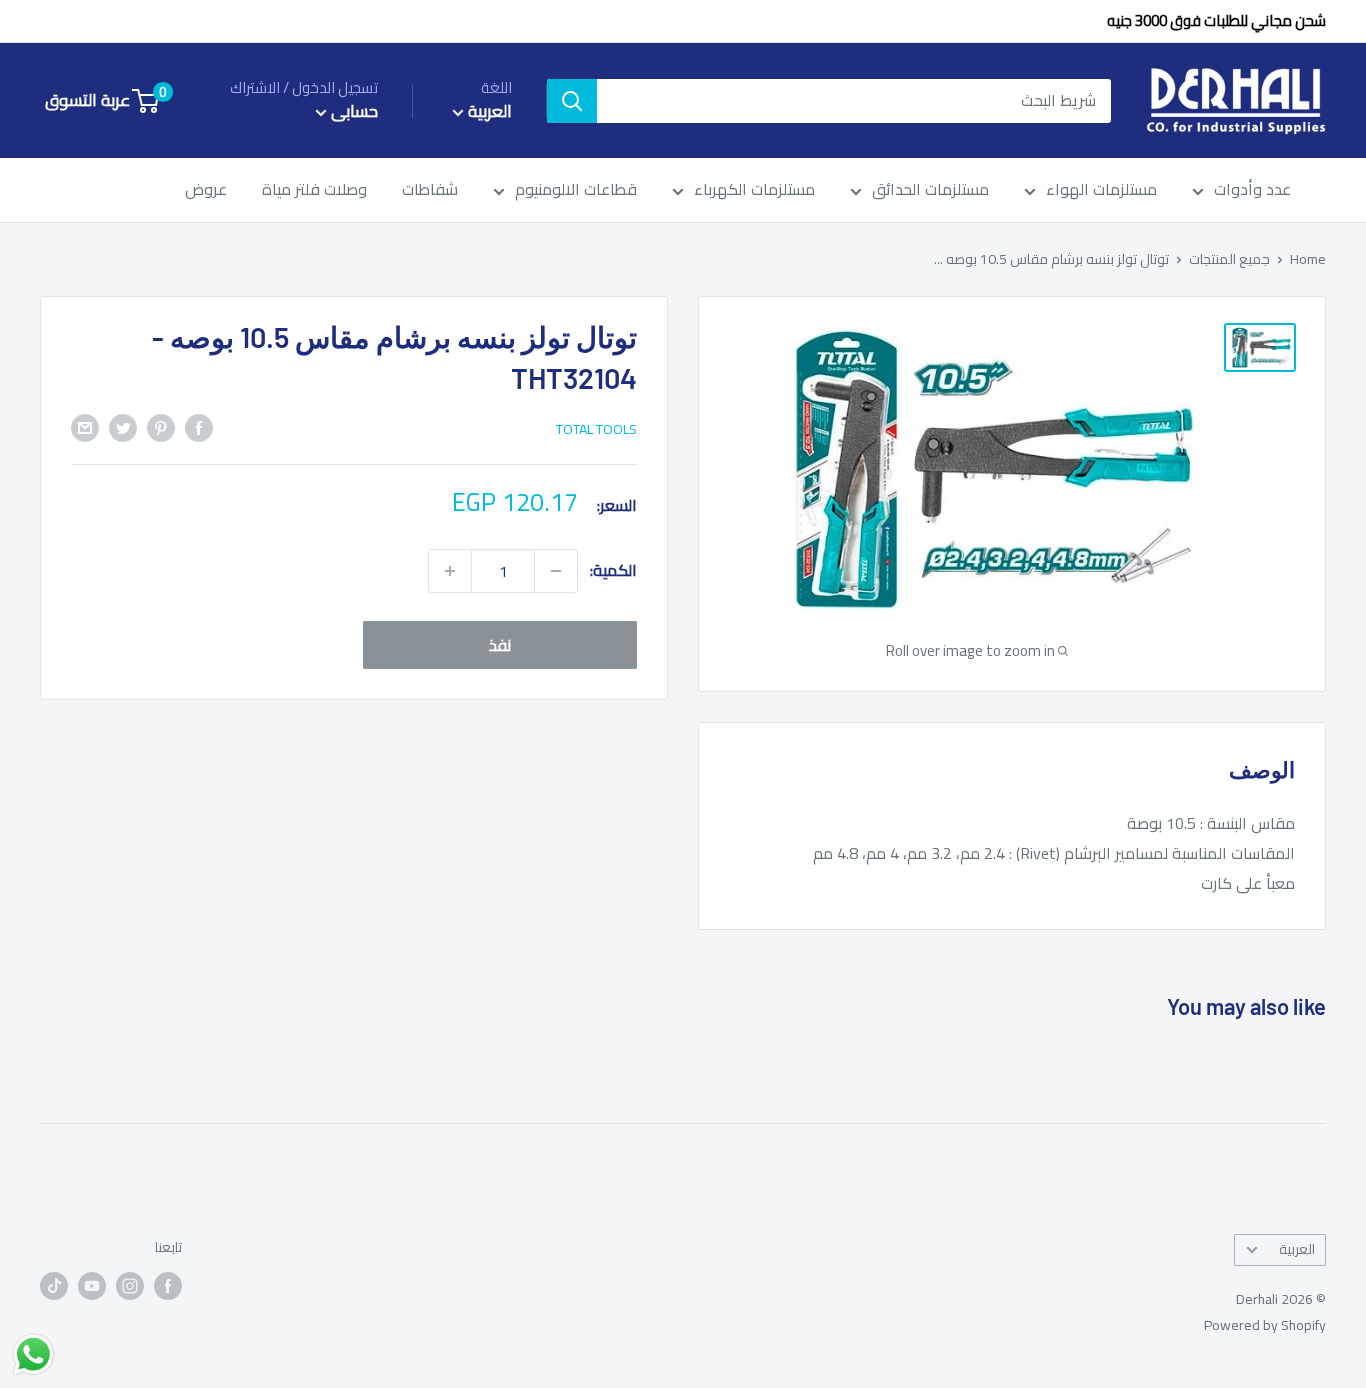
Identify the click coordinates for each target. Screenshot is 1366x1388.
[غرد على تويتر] (123, 427)
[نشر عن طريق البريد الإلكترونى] (85, 427)
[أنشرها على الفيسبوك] (199, 427)
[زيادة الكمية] (450, 571)
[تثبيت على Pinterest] (161, 427)
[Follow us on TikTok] (54, 1285)
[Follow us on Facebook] (168, 1285)
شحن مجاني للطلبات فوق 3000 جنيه (1216, 20)
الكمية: (613, 570)
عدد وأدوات (1252, 190)
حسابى (352, 111)
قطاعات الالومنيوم (576, 190)
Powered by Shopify (1265, 1325)
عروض (206, 190)
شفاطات (430, 190)
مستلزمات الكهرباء (754, 190)
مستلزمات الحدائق (930, 190)
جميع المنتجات (1229, 259)
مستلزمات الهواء (1101, 190)
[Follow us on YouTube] (92, 1285)
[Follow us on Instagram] (130, 1285)
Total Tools (596, 429)
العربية (1297, 1249)
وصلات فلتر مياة (314, 190)
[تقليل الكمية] (556, 571)
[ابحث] (572, 101)
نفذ (500, 645)
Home (1308, 259)
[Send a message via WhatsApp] (33, 1354)
